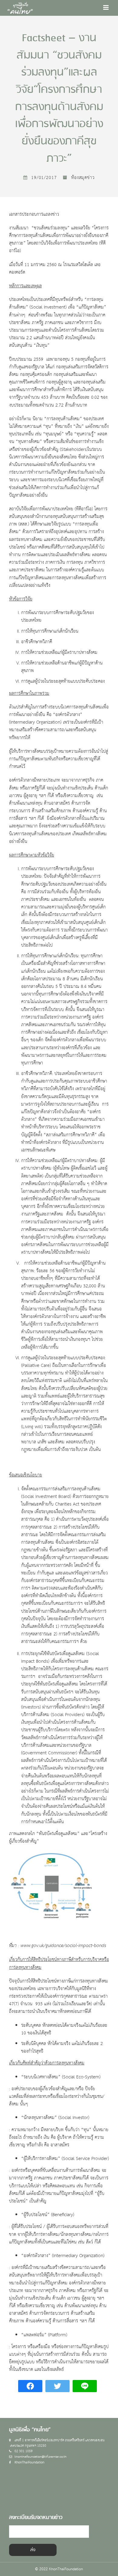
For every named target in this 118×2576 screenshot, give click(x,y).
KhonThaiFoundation (29, 2462)
